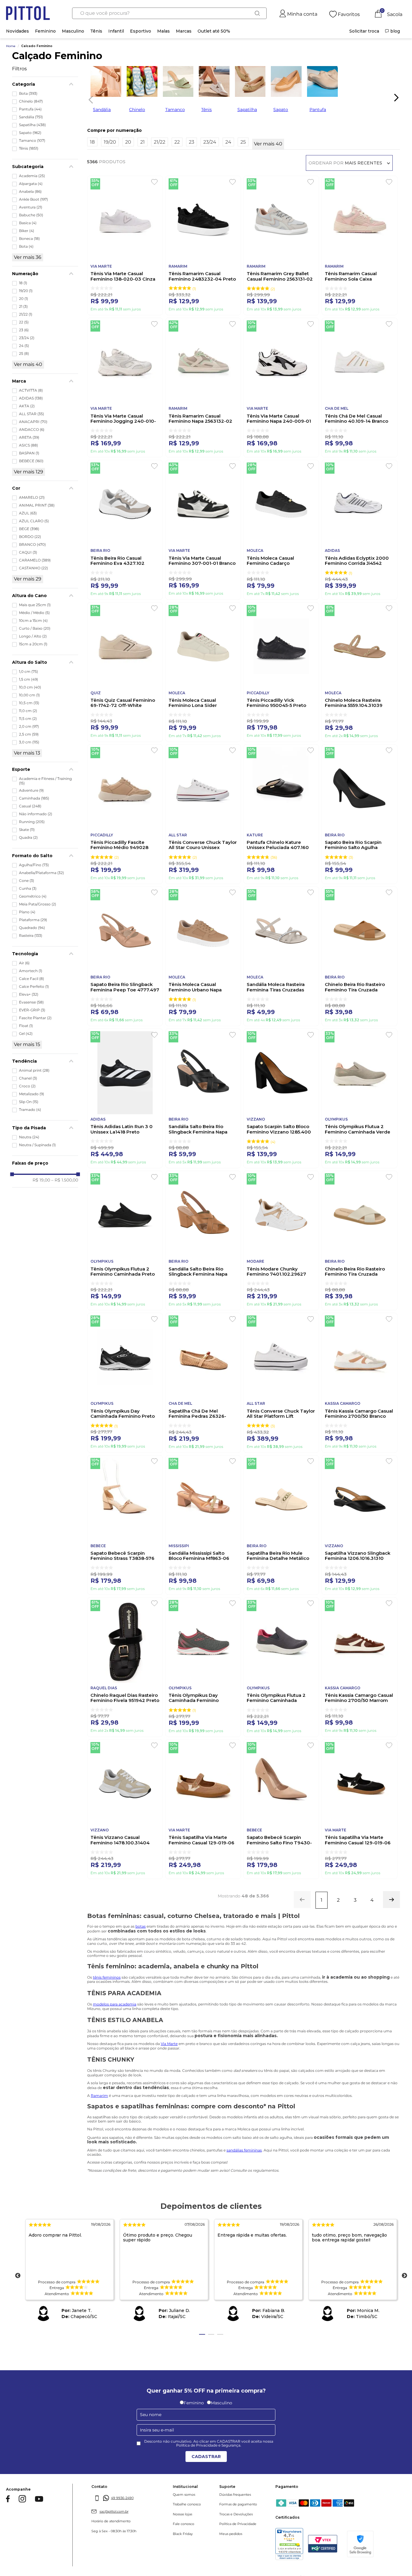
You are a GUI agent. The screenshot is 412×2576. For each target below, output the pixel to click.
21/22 (26, 314)
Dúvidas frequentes (203, 2495)
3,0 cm (29, 742)
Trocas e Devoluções (204, 2514)
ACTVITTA (31, 390)
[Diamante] (377, 2545)
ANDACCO (32, 430)
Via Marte (169, 2044)
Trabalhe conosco (165, 2504)
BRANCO (32, 545)
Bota (28, 94)
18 (23, 283)
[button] (45, 84)
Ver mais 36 (28, 257)
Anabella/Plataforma (41, 873)
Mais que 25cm (35, 605)
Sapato (30, 133)
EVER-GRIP (32, 1010)
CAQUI (28, 552)
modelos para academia (115, 2004)
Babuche (31, 215)
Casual (30, 806)
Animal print (34, 1070)
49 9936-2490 (111, 2498)
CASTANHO (33, 568)
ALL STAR (32, 414)
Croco (27, 1086)
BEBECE (31, 461)
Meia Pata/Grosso (38, 904)
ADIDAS (31, 398)
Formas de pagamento (206, 2504)
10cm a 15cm (33, 621)
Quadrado (32, 928)
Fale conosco (162, 2524)
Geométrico (33, 896)
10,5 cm (29, 703)
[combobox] (169, 13)
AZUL (28, 513)
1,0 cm (29, 672)
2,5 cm (29, 734)
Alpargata (31, 184)
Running (32, 822)
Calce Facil (32, 979)
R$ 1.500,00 (65, 1180)
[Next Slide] (396, 97)
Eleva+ (29, 994)
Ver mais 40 (28, 364)
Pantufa (30, 109)
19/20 (26, 291)
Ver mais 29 (28, 579)
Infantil (116, 31)
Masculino (73, 31)
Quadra (28, 838)
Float (26, 1026)
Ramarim (99, 2096)
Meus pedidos (199, 2534)
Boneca (29, 239)
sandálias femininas (244, 2150)
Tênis (96, 31)
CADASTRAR (206, 2457)
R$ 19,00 (41, 1180)
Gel (26, 1034)
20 (24, 299)
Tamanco (32, 141)
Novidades (17, 31)
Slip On (29, 1102)
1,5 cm (29, 679)
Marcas (184, 31)
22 (24, 322)
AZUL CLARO (34, 521)
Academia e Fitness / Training (45, 781)
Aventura (31, 207)
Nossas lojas (161, 2514)
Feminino (45, 31)
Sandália (31, 117)
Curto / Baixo (35, 628)
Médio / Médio (34, 613)
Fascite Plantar (35, 1018)
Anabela (30, 192)
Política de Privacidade (206, 2524)
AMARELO (32, 498)
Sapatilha (32, 125)
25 (24, 354)
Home (11, 46)
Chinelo (31, 101)
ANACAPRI (33, 422)
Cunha (28, 889)
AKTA (27, 406)
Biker (27, 231)
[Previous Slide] (89, 99)
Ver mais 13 (27, 753)
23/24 (27, 338)
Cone (27, 881)
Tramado (30, 1110)
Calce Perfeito (34, 987)
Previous (18, 2276)
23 (24, 330)
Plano (27, 912)
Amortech (31, 971)
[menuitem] (364, 31)
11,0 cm (28, 711)
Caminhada (34, 798)
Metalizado (32, 1094)
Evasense (31, 1002)
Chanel (28, 1078)
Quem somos (163, 2495)
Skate (27, 830)
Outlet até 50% (214, 31)
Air (24, 963)
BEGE (29, 529)
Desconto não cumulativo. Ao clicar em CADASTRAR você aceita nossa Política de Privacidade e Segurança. (209, 2444)
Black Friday (161, 2534)
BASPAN (29, 453)
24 (24, 346)
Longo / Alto (33, 636)
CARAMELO (35, 560)
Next (404, 2276)
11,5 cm (28, 719)
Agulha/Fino (34, 865)
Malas (163, 31)
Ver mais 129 (29, 472)
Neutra (29, 1137)
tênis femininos (107, 1977)
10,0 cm (30, 687)
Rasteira (31, 936)
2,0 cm (29, 727)
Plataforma (33, 920)
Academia (32, 176)
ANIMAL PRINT (37, 505)
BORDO (30, 537)
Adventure (31, 790)
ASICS (29, 445)
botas (141, 1926)
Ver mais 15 (27, 1044)
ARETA (29, 437)
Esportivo (141, 31)
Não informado (36, 814)
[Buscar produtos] (257, 13)
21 (23, 307)
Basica (28, 223)
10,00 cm (29, 695)
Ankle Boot (33, 199)
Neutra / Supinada (37, 1145)
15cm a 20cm (33, 644)
